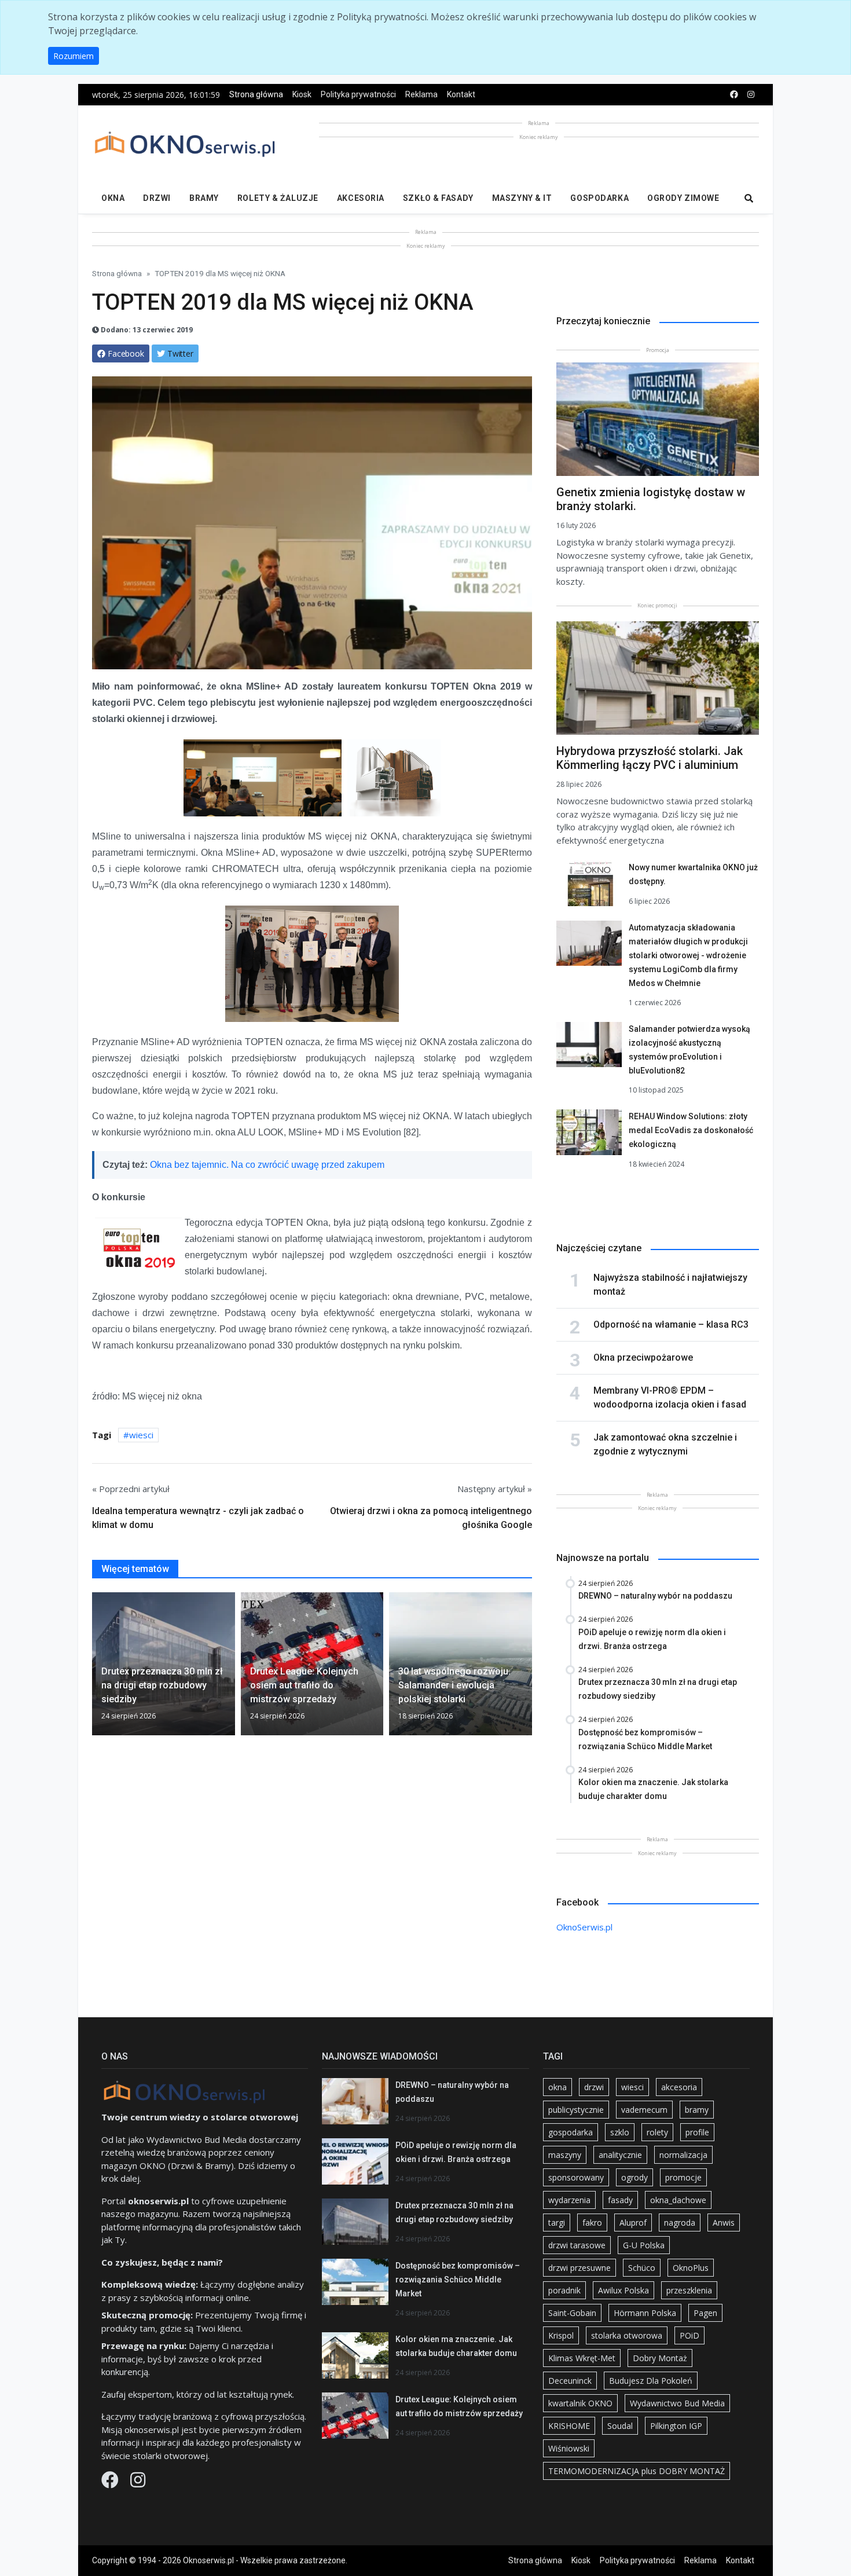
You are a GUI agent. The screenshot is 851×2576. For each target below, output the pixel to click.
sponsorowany (576, 2177)
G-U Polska (644, 2245)
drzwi (594, 2087)
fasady (620, 2200)
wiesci (141, 1435)
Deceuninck (570, 2381)
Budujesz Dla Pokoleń (651, 2381)
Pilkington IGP (676, 2426)
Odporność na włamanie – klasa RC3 (671, 1324)
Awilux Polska (623, 2290)
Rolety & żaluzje (278, 198)
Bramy (204, 198)
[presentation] (97, 1669)
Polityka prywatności (358, 94)
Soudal (620, 2426)
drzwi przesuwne (579, 2268)
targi (557, 2223)
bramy (697, 2110)
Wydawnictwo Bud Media (677, 2403)
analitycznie (620, 2155)
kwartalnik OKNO (580, 2403)
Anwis (724, 2223)
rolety (657, 2132)
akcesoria (679, 2087)
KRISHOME (569, 2426)
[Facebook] (111, 2483)
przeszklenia (689, 2290)
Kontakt (461, 94)
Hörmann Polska (645, 2313)
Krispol (561, 2335)
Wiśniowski (569, 2448)
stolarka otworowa (627, 2335)
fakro (592, 2223)
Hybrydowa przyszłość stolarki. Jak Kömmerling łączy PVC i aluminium (650, 758)
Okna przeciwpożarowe (643, 1357)
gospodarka (571, 2132)
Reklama (421, 94)
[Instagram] (138, 2483)
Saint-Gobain (572, 2313)
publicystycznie (576, 2110)
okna (557, 2087)
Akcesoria (361, 198)
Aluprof (633, 2223)
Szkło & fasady (438, 198)
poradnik (564, 2290)
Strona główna (256, 94)
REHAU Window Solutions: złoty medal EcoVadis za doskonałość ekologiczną (691, 1130)
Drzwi (157, 198)
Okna (113, 198)
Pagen (705, 2313)
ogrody (634, 2177)
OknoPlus (691, 2268)
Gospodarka (599, 198)
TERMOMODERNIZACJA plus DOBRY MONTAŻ (637, 2471)
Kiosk (302, 94)
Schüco (642, 2268)
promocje (683, 2177)
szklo (620, 2132)
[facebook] (734, 95)
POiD (689, 2335)
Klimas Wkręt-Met (582, 2358)
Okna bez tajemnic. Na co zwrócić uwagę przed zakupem (267, 1165)
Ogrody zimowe (683, 198)
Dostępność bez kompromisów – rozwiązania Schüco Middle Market (458, 2280)
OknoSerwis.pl (584, 1927)
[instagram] (751, 95)
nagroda (680, 2223)
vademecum (644, 2110)
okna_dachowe (678, 2200)
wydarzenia (569, 2200)
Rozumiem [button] (74, 56)
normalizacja (683, 2155)
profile (697, 2132)
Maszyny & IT (522, 198)
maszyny (565, 2155)
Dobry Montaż (660, 2358)
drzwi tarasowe (577, 2245)
